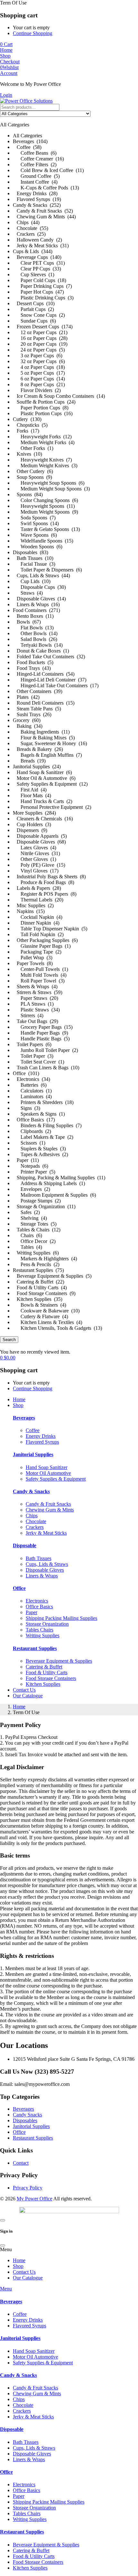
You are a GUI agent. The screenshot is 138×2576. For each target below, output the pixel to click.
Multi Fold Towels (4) (40, 975)
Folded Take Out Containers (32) (49, 657)
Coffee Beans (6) (35, 153)
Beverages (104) (30, 141)
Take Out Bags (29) (35, 1021)
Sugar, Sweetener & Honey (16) (50, 743)
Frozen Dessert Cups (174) (43, 327)
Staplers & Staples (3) (39, 1149)
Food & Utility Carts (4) (40, 1288)
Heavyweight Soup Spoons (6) (49, 483)
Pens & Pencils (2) (36, 1264)
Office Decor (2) (34, 1241)
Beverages (24, 1418)
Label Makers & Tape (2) (43, 1137)
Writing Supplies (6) (36, 1253)
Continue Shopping (33, 33)
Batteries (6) (30, 1085)
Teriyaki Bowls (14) (38, 645)
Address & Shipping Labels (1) (49, 1183)
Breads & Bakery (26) (38, 749)
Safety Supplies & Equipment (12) (50, 784)
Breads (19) (29, 761)
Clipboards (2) (32, 1131)
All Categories (27, 136)
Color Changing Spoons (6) (45, 500)
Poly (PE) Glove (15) (39, 865)
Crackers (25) (29, 234)
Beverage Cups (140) (37, 257)
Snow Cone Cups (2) (39, 315)
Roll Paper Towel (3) (39, 981)
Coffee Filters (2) (35, 164)
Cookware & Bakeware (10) (46, 1311)
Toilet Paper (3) (33, 1056)
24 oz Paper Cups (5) (39, 350)
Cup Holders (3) (32, 824)
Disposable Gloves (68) (39, 842)
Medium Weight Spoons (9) (45, 512)
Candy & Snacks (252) (37, 205)
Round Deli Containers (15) (44, 703)
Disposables (25, 2120)
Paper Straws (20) (35, 998)
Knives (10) (27, 454)
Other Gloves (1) (34, 859)
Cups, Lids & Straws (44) (41, 575)
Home (19, 1707)
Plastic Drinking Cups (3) (43, 298)
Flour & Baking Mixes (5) (44, 738)
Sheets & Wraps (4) (35, 987)
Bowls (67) (27, 622)
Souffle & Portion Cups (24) (44, 402)
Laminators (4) (32, 1096)
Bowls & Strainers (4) (39, 1305)
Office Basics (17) (34, 1120)
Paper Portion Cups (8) (41, 408)
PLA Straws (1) (33, 1004)
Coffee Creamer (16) (38, 159)
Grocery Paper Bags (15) (43, 1027)
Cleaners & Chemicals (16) (43, 819)
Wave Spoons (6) (35, 535)
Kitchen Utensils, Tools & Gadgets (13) (57, 1328)
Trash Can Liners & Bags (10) (46, 1068)
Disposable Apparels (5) (40, 836)
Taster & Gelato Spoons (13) (46, 529)
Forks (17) (26, 431)
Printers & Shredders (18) (43, 1102)
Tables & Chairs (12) (37, 1230)
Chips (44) (26, 222)
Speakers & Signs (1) (39, 1114)
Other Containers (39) (38, 691)
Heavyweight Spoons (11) (44, 506)
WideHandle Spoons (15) (43, 541)
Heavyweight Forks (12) (42, 437)
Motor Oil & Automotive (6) (44, 778)
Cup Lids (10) (32, 581)
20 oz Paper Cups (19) (40, 344)
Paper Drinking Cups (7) (42, 286)
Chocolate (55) (30, 228)
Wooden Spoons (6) (38, 547)
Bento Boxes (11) (33, 616)
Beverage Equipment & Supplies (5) (52, 1276)
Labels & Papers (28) (37, 888)
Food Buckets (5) (33, 662)
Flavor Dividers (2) (37, 390)
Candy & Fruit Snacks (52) (43, 211)
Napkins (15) (29, 911)
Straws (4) (28, 593)
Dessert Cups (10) (34, 303)
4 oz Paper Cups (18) (39, 367)
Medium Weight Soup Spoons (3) (51, 489)
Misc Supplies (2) (33, 905)
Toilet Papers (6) (32, 1044)
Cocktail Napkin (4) (38, 917)
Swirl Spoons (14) (36, 523)
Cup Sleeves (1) (34, 274)
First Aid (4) (30, 790)
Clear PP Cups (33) (37, 269)
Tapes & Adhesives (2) (40, 1154)
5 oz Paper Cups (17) (39, 373)
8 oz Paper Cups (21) (39, 384)
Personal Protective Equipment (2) (52, 807)
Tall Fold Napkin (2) (38, 934)
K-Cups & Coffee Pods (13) (46, 188)
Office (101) (26, 1073)
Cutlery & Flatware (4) (40, 1316)
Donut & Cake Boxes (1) (41, 651)
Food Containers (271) (36, 610)
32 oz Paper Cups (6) (39, 361)
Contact (21, 2163)
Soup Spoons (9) (32, 477)
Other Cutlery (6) (33, 471)
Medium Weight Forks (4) (44, 442)
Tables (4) (27, 1247)
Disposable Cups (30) (39, 587)
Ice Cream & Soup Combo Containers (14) (59, 396)
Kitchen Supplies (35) (38, 1299)
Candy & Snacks (31, 1491)
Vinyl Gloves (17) (36, 871)
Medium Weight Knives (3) (45, 466)
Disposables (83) (30, 552)
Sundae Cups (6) (34, 321)
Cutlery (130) (27, 419)
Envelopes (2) (31, 1189)
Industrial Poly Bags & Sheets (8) (49, 877)
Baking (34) (28, 726)
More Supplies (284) (34, 813)
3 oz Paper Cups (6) (38, 356)
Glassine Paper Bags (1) (42, 946)
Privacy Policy (28, 2188)
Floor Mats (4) (32, 795)
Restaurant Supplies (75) (38, 1270)
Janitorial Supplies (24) (37, 767)
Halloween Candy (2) (37, 240)
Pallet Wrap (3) (33, 958)
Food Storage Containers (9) (44, 1293)
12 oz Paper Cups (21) (40, 332)
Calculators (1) (32, 1091)
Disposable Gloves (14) (39, 599)
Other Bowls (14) (35, 633)
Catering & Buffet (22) (39, 1282)
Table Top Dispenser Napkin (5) (50, 929)
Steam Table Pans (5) (37, 709)
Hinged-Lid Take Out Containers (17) (56, 685)
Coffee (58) (27, 147)
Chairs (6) (27, 1235)
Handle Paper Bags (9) (40, 1033)
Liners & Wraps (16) (36, 604)
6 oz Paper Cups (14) (39, 379)
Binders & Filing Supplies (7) (47, 1125)
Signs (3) (26, 1108)
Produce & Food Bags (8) (43, 882)
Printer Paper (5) (34, 1172)
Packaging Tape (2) (37, 952)
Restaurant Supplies (35, 1648)
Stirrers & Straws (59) (38, 992)
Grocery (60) (27, 720)
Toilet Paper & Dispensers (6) (47, 570)
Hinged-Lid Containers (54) (44, 674)
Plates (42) (26, 697)
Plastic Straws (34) (36, 1010)
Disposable (25, 1545)
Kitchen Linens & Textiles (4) (47, 1322)
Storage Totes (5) (35, 1224)
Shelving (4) (30, 1218)
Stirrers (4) (28, 1015)
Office (19, 1588)
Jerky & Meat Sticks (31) (41, 246)
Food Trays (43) (32, 668)
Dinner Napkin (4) (36, 923)
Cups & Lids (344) (33, 251)
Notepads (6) (30, 1166)
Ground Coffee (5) (36, 176)
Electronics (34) (31, 1079)
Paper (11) (26, 1160)
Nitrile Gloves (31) (36, 853)
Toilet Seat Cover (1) (39, 1062)
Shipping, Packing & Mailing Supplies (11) (59, 1178)
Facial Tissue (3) (34, 564)
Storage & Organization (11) (44, 1206)
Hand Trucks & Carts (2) (43, 801)
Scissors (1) (29, 1143)
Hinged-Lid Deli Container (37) (50, 680)
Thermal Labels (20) (38, 900)
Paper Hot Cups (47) (38, 292)
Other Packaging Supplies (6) (45, 940)
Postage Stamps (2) (37, 1201)
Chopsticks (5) (30, 425)
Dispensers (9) (30, 830)
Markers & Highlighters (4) (45, 1259)
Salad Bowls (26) (35, 639)
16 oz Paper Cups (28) (40, 338)
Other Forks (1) (33, 448)
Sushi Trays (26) (32, 714)
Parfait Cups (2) (33, 309)
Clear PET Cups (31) (39, 263)
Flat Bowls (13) (33, 628)
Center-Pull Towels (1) (40, 969)
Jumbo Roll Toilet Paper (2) (45, 1050)
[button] (69, 721)
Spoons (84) (28, 494)
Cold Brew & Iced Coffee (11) (48, 170)
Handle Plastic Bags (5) (41, 1039)
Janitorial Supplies (33, 1454)
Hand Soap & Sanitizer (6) (42, 772)
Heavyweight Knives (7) (42, 460)
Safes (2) (26, 1212)
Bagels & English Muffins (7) (47, 755)
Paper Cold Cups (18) (39, 280)
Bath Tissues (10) (33, 558)
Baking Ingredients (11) (41, 732)
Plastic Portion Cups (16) (43, 413)
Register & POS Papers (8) (45, 894)
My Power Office (34, 2199)
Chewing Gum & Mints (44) (44, 217)
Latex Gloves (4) (34, 848)
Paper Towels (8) (33, 963)
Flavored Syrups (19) (37, 199)
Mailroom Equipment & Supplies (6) (54, 1195)
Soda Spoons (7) (34, 518)
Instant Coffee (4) (35, 182)
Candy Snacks (27, 2115)
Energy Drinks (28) (35, 193)
